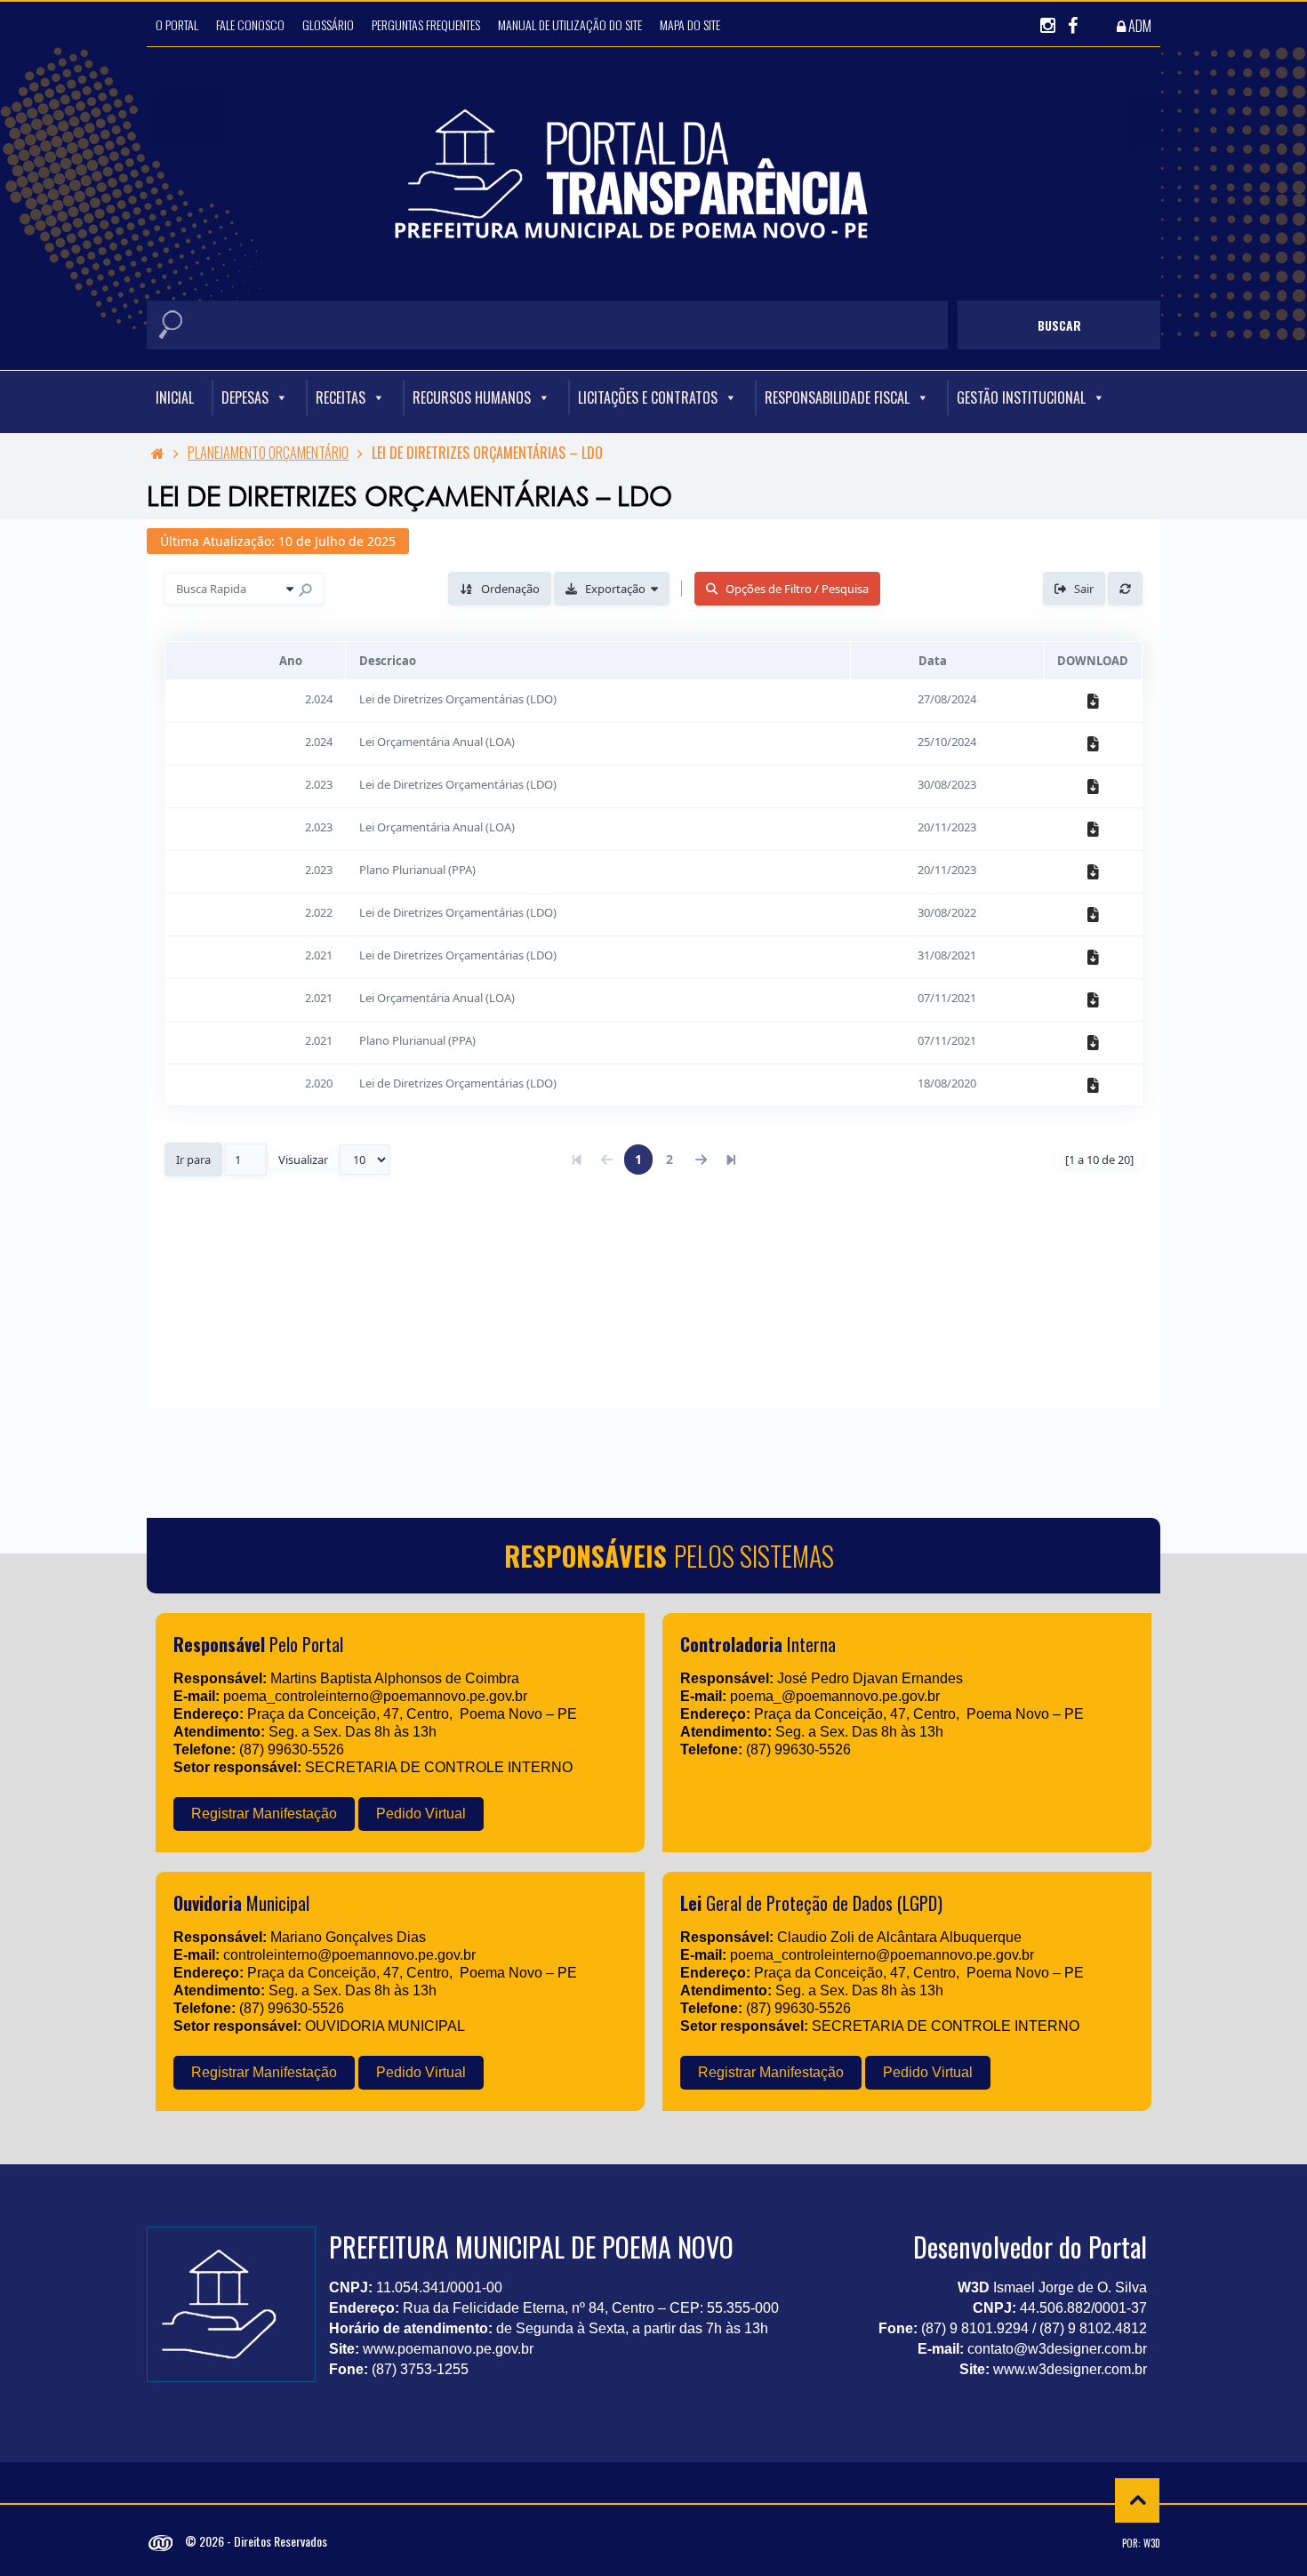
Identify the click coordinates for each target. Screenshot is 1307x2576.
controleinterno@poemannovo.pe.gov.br (349, 1955)
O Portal (177, 24)
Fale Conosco (250, 24)
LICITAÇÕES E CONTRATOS (648, 397)
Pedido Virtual (421, 1814)
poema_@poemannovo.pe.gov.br (835, 1696)
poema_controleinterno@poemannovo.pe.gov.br (375, 1696)
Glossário (328, 24)
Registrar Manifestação (264, 1814)
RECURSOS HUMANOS (472, 397)
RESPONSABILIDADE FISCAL (837, 397)
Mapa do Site (690, 24)
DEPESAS (245, 397)
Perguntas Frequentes (426, 24)
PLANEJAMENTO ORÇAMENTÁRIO (268, 453)
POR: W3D (1141, 2543)
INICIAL (175, 397)
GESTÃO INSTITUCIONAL (1021, 397)
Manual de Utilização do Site (570, 24)
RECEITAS (341, 397)
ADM (1139, 26)
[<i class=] (158, 453)
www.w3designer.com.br (1070, 2369)
